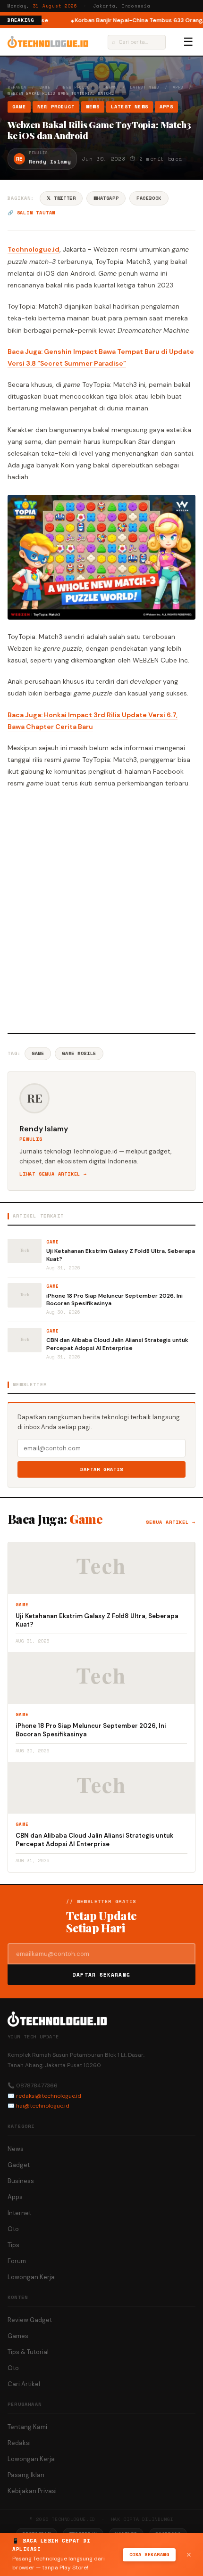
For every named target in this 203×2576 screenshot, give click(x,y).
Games (18, 2336)
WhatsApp (106, 198)
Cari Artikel (24, 2384)
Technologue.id (34, 249)
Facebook (149, 198)
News (112, 87)
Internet (19, 2213)
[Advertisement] (101, 909)
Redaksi (19, 2443)
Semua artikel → (171, 1522)
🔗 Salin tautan (31, 213)
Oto (13, 2229)
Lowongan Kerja (31, 2277)
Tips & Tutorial (28, 2352)
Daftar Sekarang (101, 1975)
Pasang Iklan (26, 2475)
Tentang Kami (27, 2427)
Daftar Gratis (102, 1469)
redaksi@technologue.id (49, 2096)
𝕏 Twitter (61, 198)
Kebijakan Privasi (32, 2491)
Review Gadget (30, 2320)
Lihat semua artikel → (53, 1174)
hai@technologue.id (43, 2106)
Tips (13, 2245)
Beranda (17, 87)
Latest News (144, 87)
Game (45, 87)
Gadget (19, 2165)
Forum (17, 2261)
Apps (178, 87)
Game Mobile (79, 1053)
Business (21, 2181)
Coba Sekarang (149, 2555)
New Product (78, 87)
